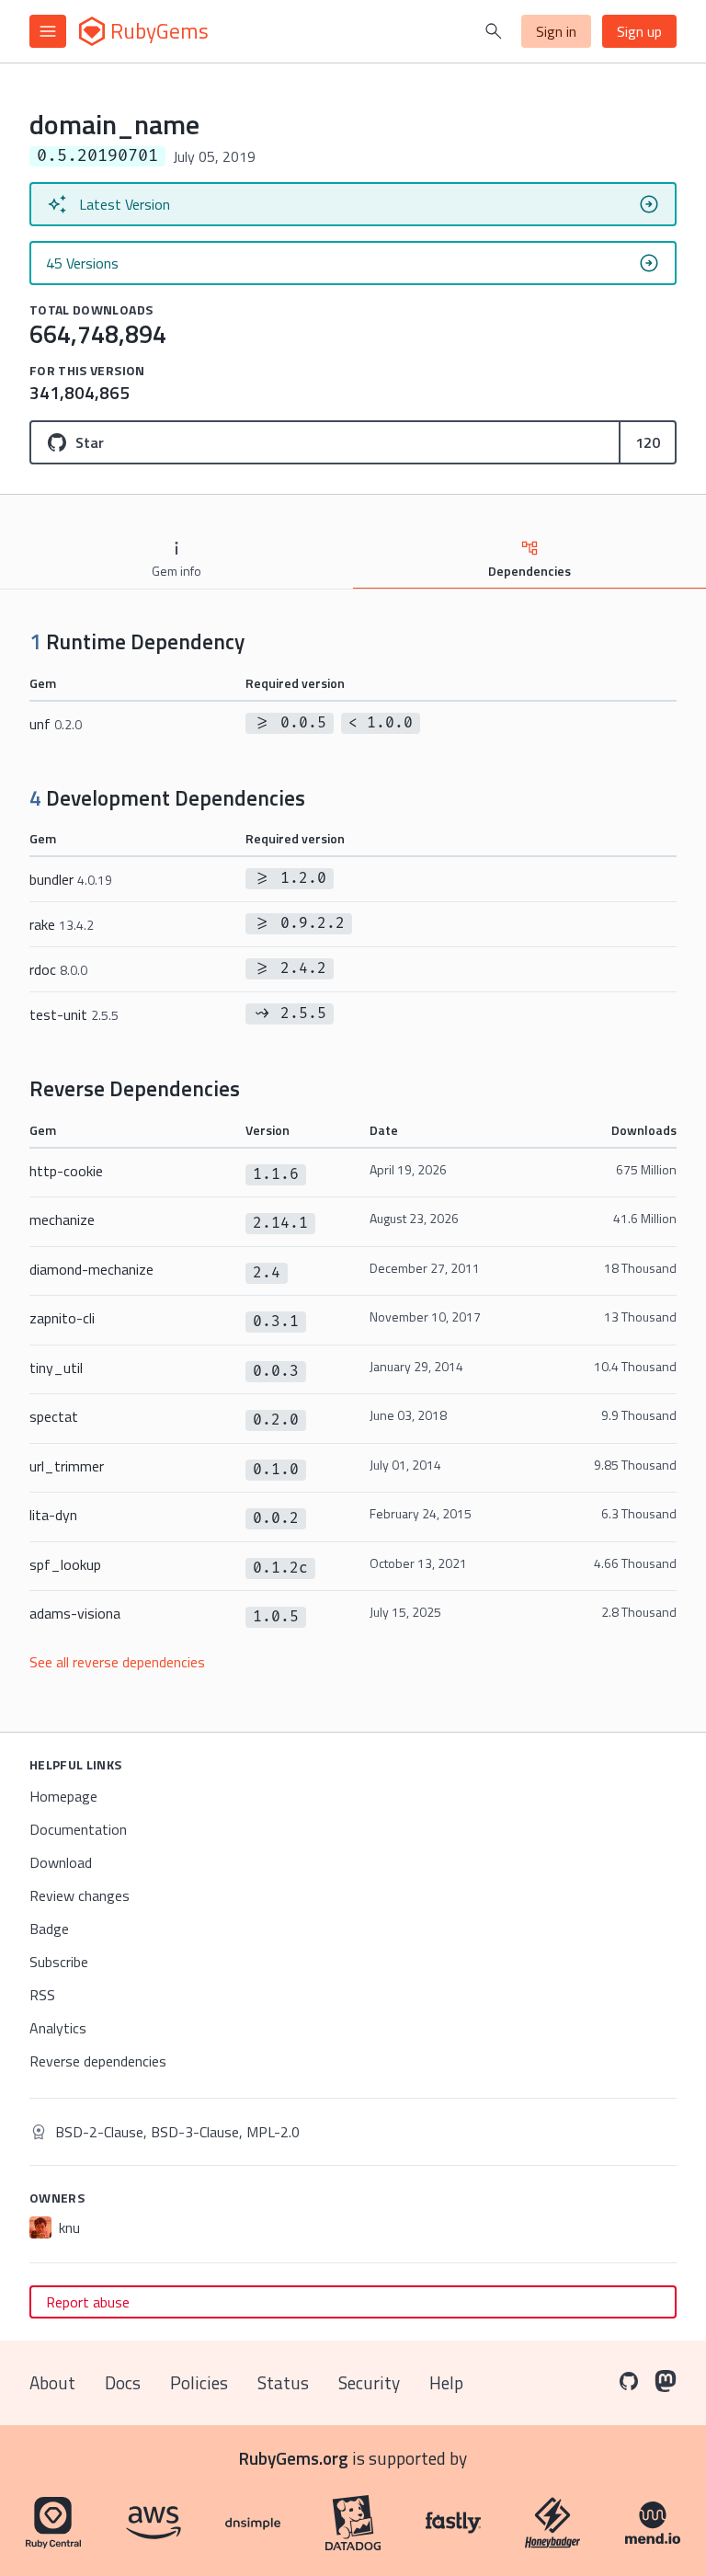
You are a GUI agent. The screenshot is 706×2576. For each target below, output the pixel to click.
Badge (49, 1929)
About (52, 2382)
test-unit (74, 1014)
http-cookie (66, 1171)
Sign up (639, 31)
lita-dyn (53, 1515)
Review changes (80, 1895)
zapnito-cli (62, 1318)
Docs (123, 2382)
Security (369, 2382)
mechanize (62, 1219)
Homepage (63, 1796)
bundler (71, 879)
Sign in (556, 31)
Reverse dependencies (98, 2061)
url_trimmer (67, 1466)
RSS (42, 1995)
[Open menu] (48, 31)
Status (283, 2382)
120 (648, 442)
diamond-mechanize (91, 1269)
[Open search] (494, 31)
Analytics (58, 2028)
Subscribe (59, 1962)
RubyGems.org (294, 2458)
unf (56, 724)
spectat (54, 1416)
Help (446, 2382)
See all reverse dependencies (117, 1662)
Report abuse (88, 2302)
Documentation (78, 1829)
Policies (199, 2382)
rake (62, 924)
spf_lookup (65, 1564)
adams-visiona (75, 1613)
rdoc (58, 969)
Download (61, 1862)
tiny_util (56, 1368)
